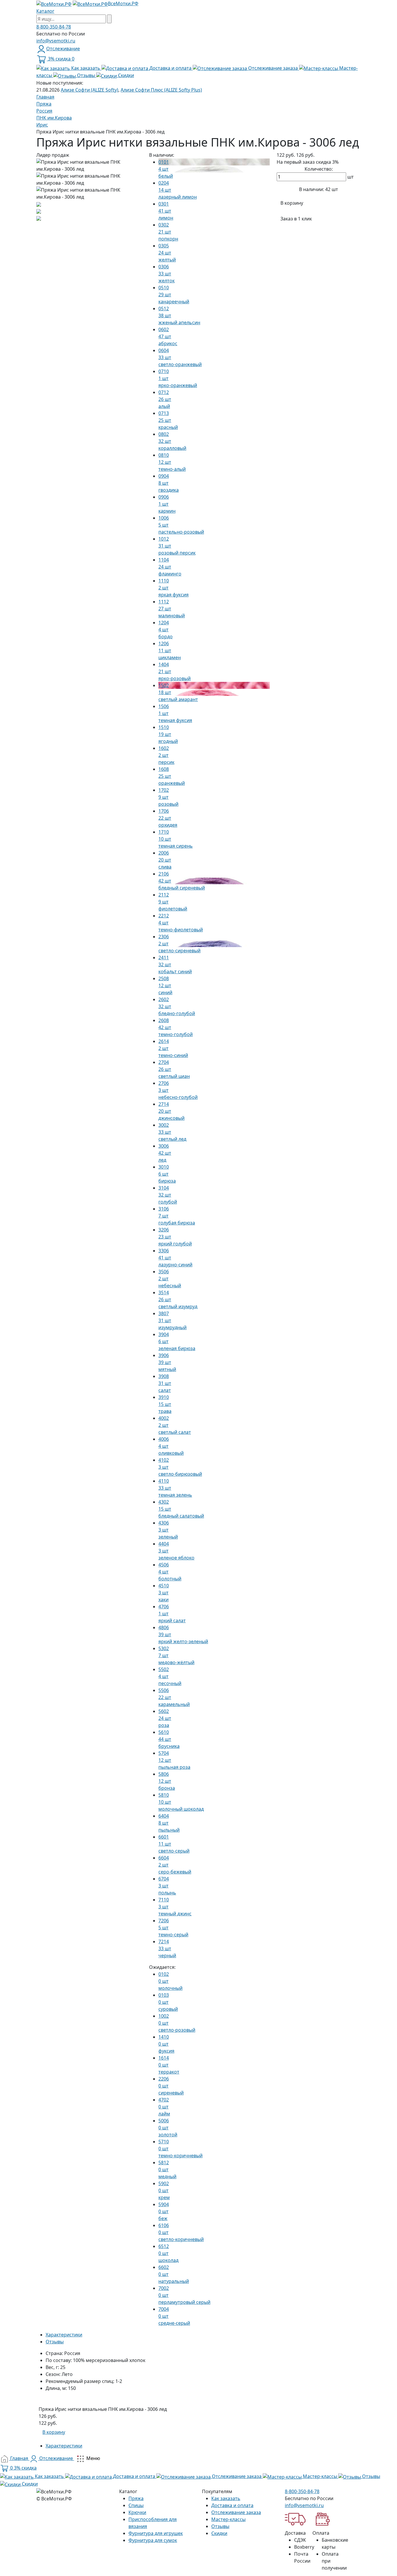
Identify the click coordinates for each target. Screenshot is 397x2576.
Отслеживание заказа (236, 2512)
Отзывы (220, 2526)
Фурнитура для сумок (153, 2540)
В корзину (292, 203)
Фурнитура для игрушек (156, 2533)
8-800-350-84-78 (54, 27)
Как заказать (226, 2498)
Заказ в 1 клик (296, 219)
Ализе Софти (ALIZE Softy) (90, 90)
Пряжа (136, 2498)
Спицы (136, 2505)
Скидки (219, 2533)
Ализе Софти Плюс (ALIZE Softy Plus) (161, 90)
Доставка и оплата (232, 2505)
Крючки (137, 2512)
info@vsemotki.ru (56, 41)
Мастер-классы (228, 2519)
